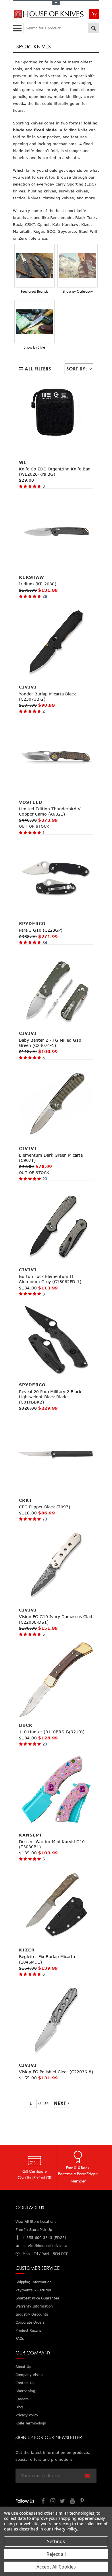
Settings (56, 2541)
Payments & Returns (33, 2290)
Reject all (56, 2554)
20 (45, 1179)
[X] (63, 2502)
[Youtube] (73, 2502)
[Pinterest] (82, 2502)
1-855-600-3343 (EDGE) (44, 2238)
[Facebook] (43, 2502)
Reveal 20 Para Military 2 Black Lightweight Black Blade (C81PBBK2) (50, 1397)
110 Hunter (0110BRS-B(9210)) (52, 1732)
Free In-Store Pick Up (34, 2230)
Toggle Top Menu (56, 3)
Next (60, 2103)
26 (45, 596)
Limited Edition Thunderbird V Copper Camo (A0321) (50, 811)
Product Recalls (28, 2330)
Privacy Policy (64, 2529)
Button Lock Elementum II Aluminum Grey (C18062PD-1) (50, 1279)
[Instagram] (53, 2502)
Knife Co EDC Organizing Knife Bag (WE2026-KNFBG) (55, 471)
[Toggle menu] (18, 27)
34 (45, 943)
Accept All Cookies (56, 2567)
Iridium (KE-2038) (38, 584)
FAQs (20, 2338)
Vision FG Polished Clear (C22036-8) (56, 2072)
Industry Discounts (32, 2314)
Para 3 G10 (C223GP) (41, 930)
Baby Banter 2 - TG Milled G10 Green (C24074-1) (50, 1043)
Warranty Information (34, 2306)
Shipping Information (34, 2282)
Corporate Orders (30, 2322)
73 (45, 1519)
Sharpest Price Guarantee (37, 2298)
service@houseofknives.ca (45, 2246)
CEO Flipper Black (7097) (45, 1507)
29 (45, 1744)
